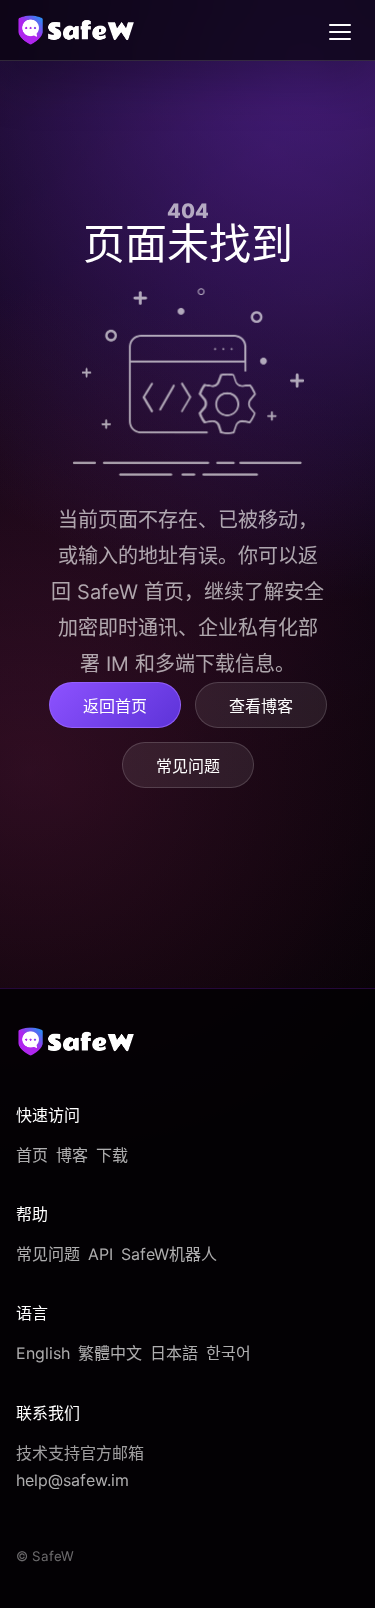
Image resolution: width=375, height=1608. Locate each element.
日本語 (174, 1353)
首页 (32, 1155)
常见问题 (188, 766)
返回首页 (115, 706)
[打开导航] (340, 30)
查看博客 (261, 706)
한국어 (228, 1353)
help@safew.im (72, 1480)
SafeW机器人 (169, 1254)
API (100, 1254)
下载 (112, 1155)
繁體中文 (110, 1353)
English (43, 1353)
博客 (72, 1155)
